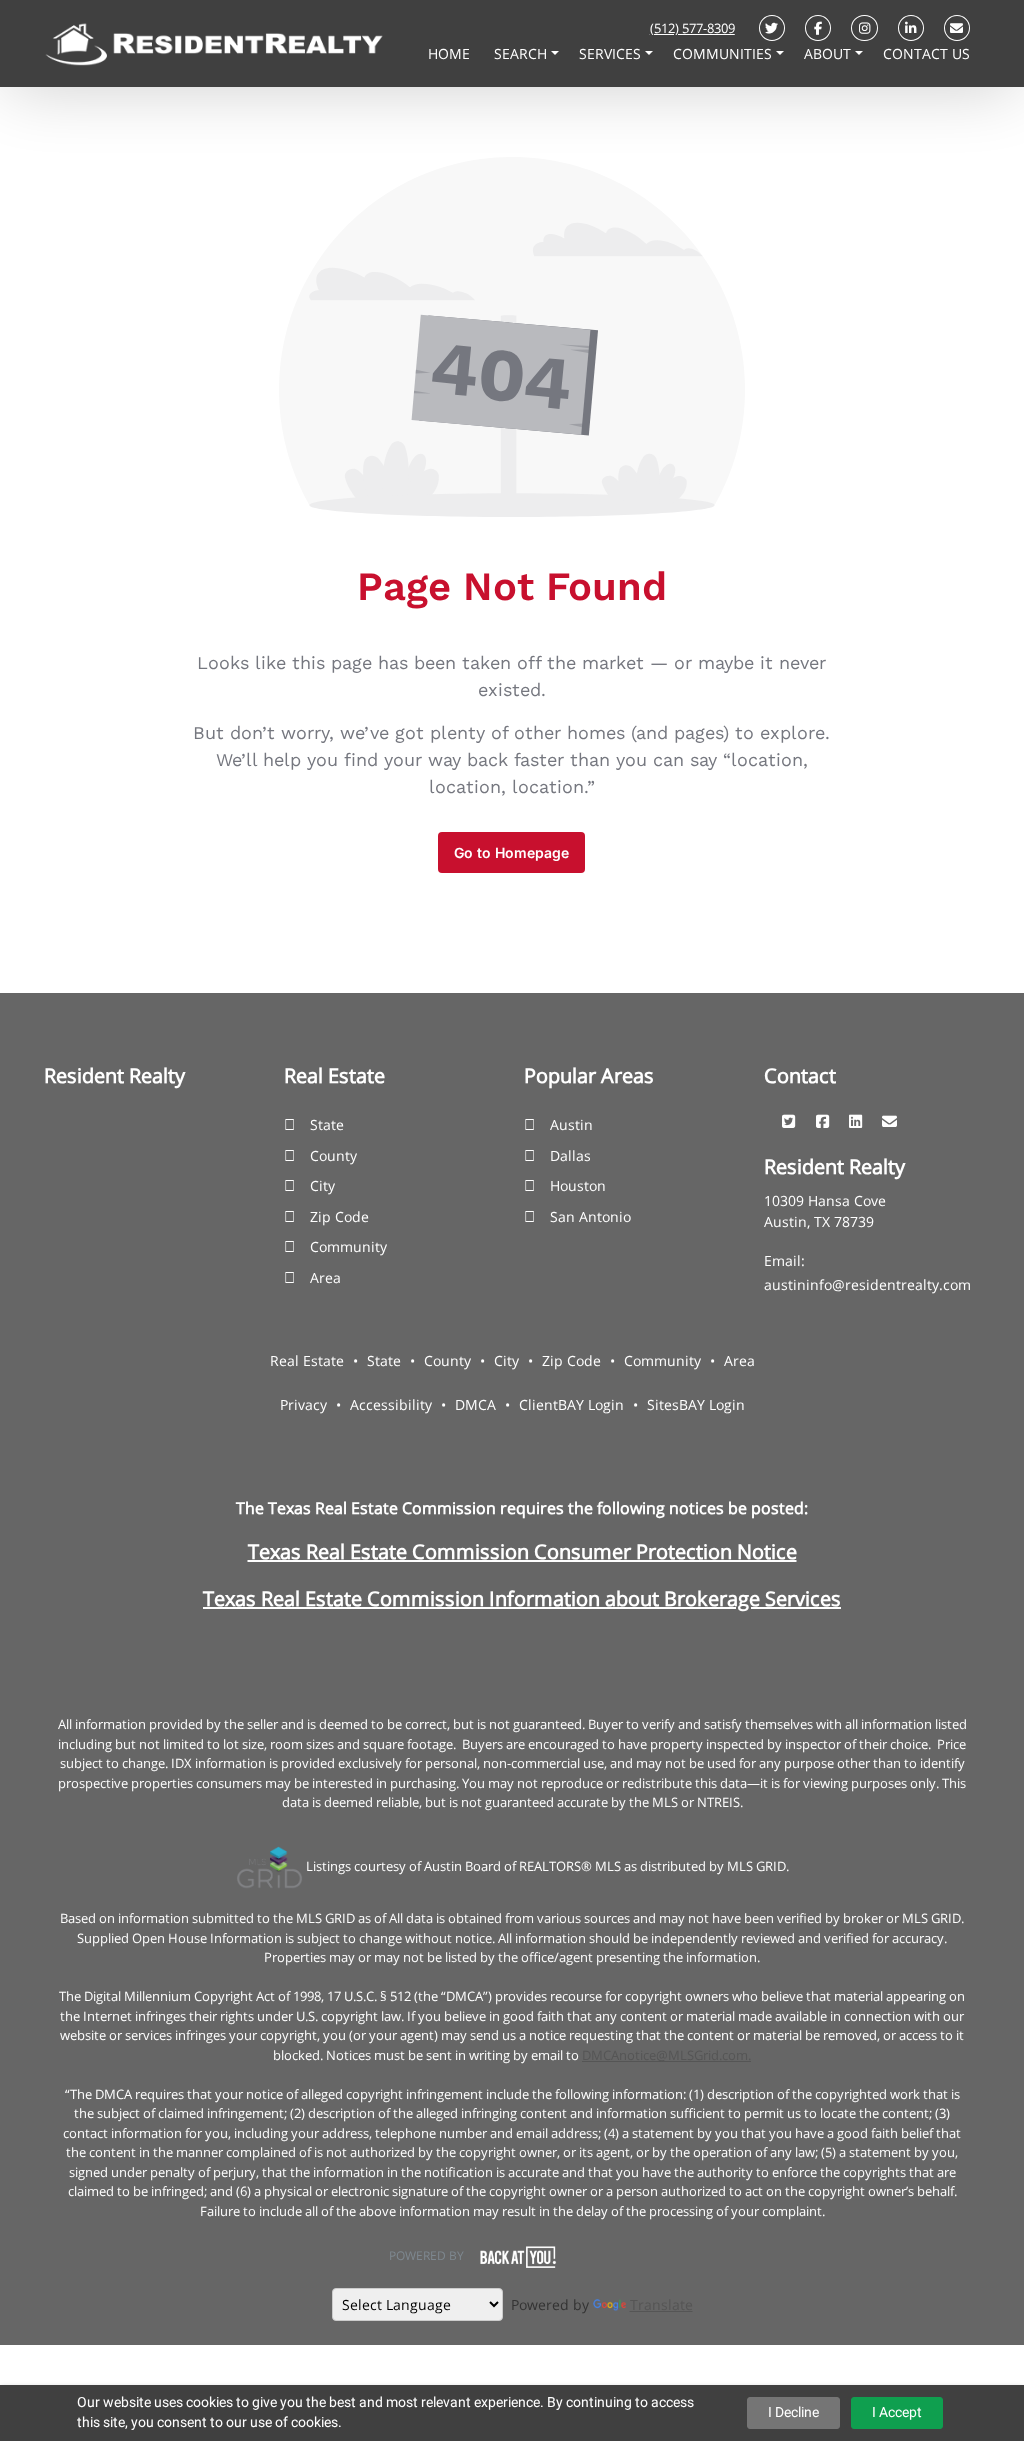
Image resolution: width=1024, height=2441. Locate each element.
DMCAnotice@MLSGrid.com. (666, 2055)
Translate (661, 2304)
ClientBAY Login (571, 1404)
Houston (578, 1185)
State (327, 1124)
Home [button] (451, 53)
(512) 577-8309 (692, 28)
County (333, 1155)
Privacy (303, 1404)
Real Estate (307, 1360)
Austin (571, 1124)
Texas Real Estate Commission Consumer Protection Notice (522, 1551)
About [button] (829, 53)
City (322, 1185)
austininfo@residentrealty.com (867, 1284)
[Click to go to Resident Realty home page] (214, 42)
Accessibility (391, 1404)
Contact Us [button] (926, 53)
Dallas (570, 1155)
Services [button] (612, 53)
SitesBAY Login (696, 1404)
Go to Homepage (511, 852)
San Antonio (590, 1216)
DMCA (475, 1404)
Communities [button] (724, 53)
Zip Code (339, 1216)
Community (348, 1246)
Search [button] (522, 53)
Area (325, 1277)
